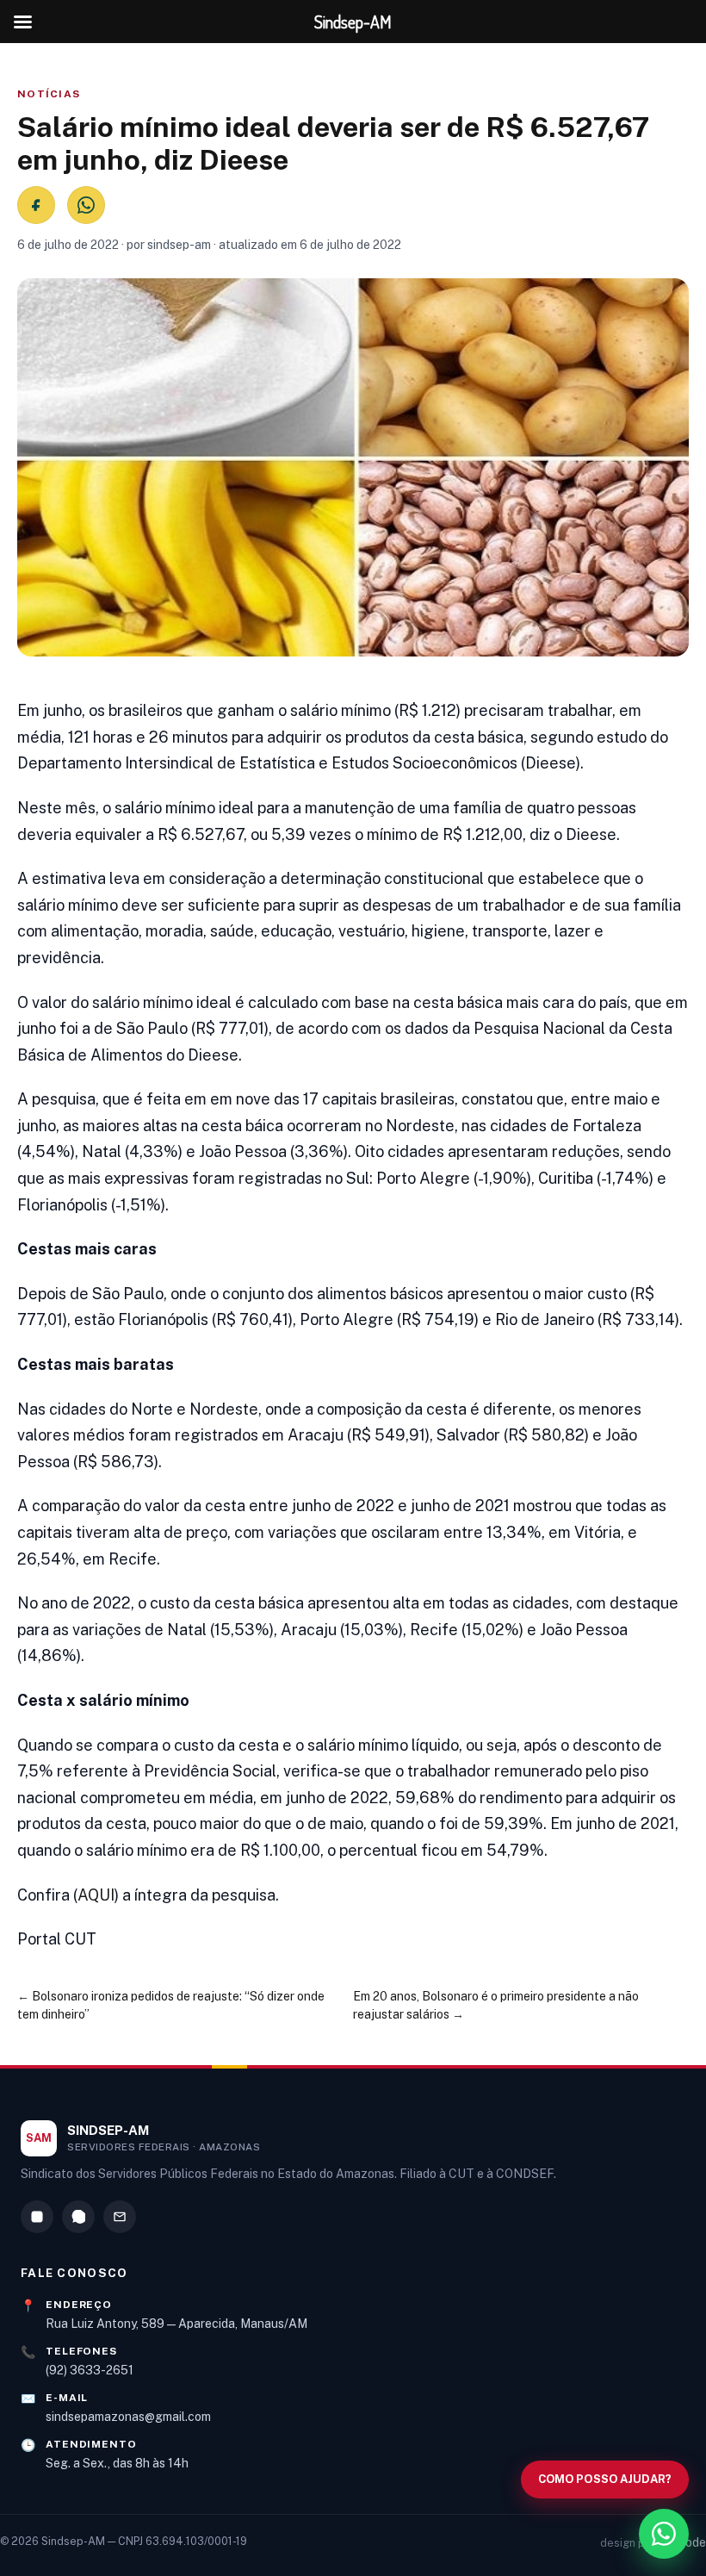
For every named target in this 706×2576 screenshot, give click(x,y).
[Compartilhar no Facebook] (36, 205)
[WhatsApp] (78, 2217)
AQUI (96, 1895)
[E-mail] (120, 2217)
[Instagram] (37, 2217)
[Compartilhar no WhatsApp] (86, 205)
